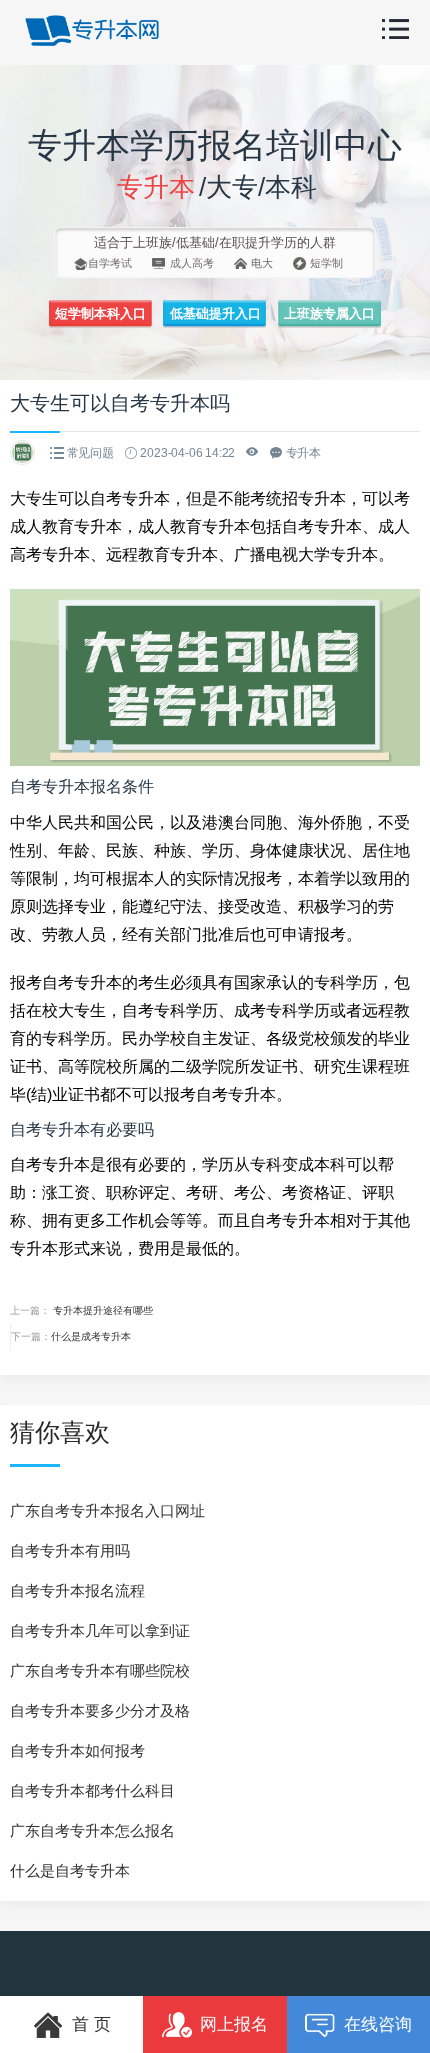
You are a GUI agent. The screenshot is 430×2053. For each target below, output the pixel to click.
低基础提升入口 (215, 313)
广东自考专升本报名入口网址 (107, 1510)
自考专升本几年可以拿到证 (100, 1630)
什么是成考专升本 (91, 1336)
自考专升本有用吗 (70, 1550)
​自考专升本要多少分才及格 (100, 1710)
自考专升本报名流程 (77, 1590)
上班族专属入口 (329, 313)
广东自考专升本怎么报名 (92, 1830)
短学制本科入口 (100, 313)
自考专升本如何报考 (77, 1750)
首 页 (91, 2024)
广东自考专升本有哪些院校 (100, 1670)
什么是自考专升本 (70, 1870)
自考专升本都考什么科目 (92, 1790)
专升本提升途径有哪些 (101, 1310)
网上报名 (234, 2024)
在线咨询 (378, 2024)
